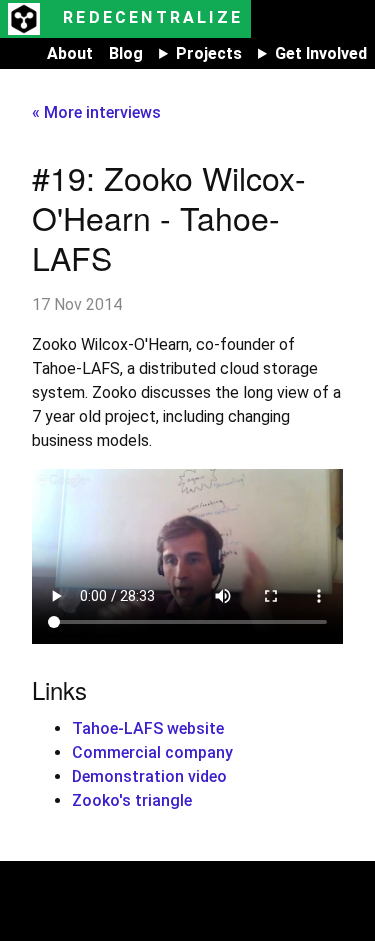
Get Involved (321, 53)
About (70, 53)
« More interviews (96, 112)
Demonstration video (149, 776)
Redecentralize (149, 17)
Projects (209, 53)
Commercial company (152, 752)
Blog (126, 53)
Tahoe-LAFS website (148, 728)
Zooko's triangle (132, 800)
